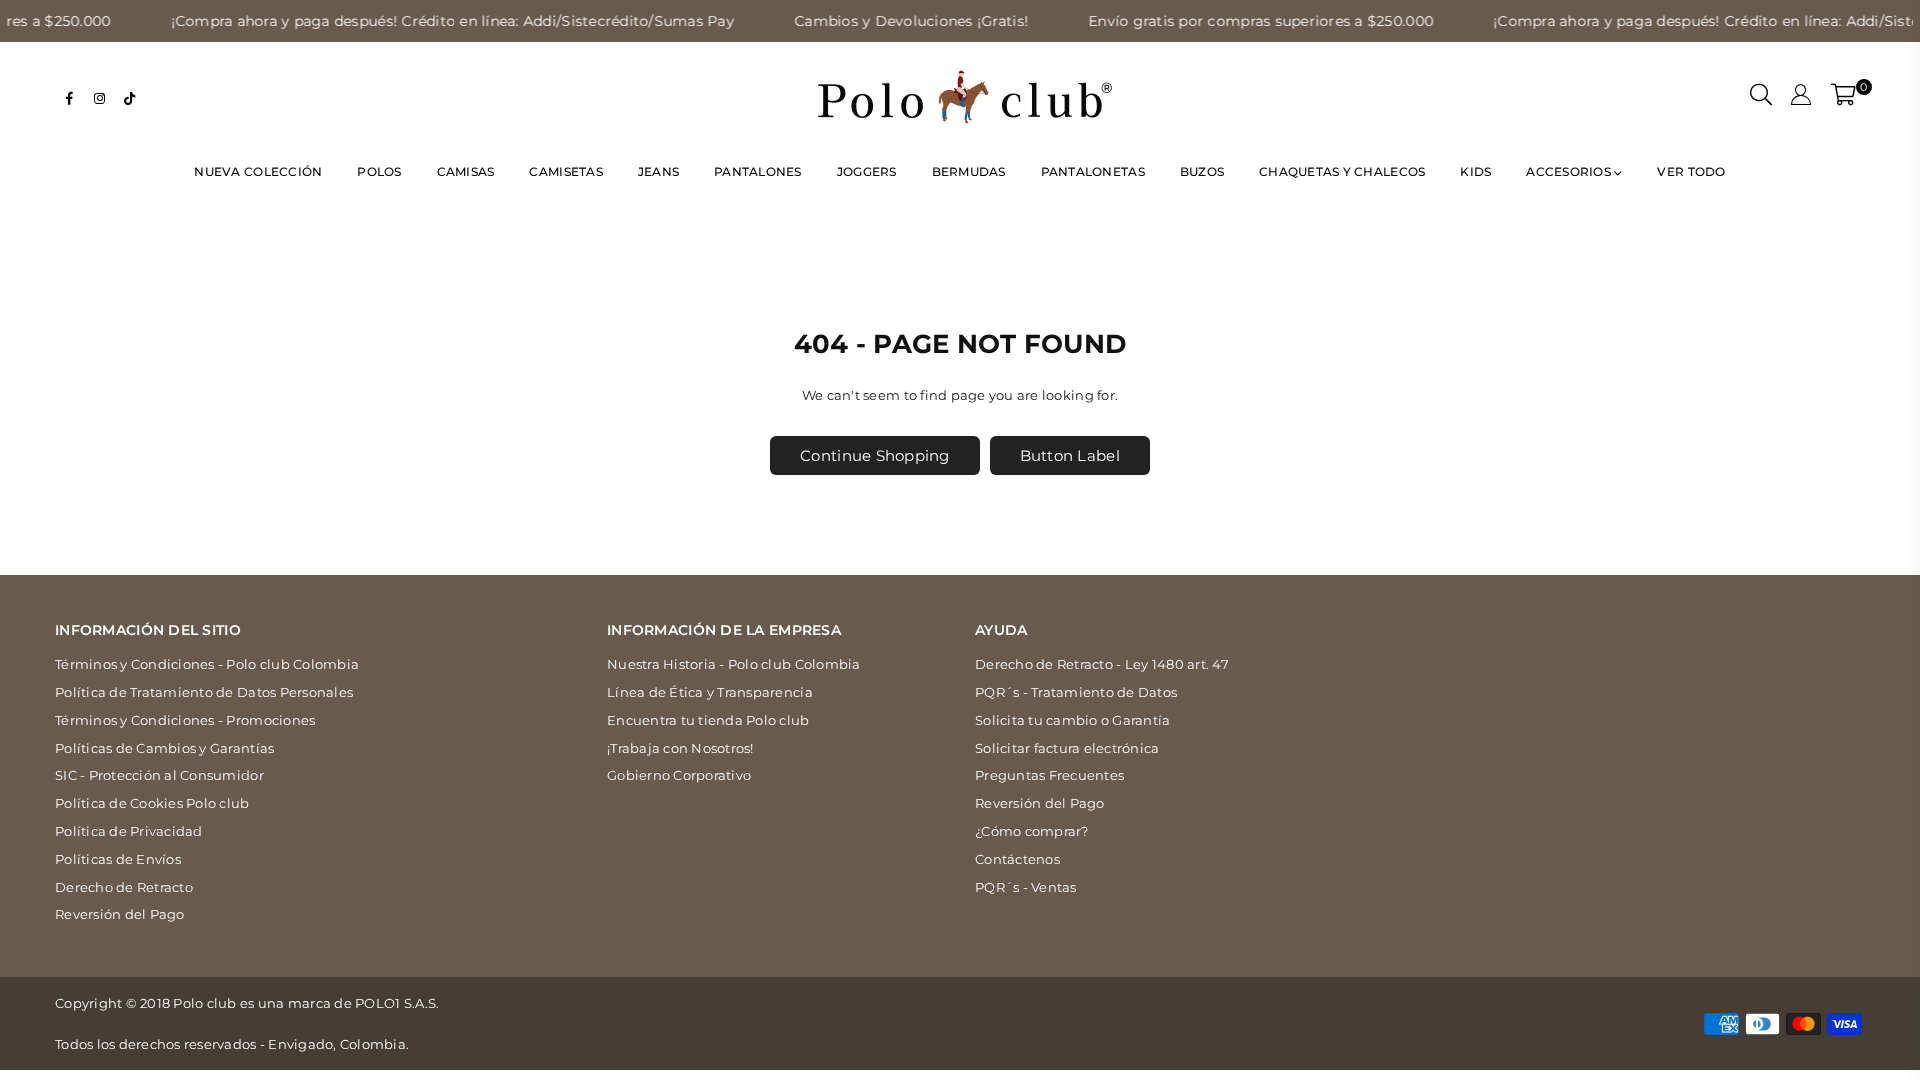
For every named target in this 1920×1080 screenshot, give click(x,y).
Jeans (658, 171)
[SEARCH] (1761, 97)
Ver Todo (1691, 171)
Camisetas (565, 171)
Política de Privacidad (129, 831)
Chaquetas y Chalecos (1342, 171)
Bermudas (969, 171)
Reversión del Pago (120, 914)
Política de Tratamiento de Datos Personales (204, 692)
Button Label (1070, 455)
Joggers (867, 171)
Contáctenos (1017, 859)
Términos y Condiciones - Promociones (185, 720)
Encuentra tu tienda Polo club (708, 720)
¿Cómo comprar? (1032, 831)
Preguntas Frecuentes (1049, 775)
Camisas (466, 171)
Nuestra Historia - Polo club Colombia (734, 664)
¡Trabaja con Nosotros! (680, 748)
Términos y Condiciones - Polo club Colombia (207, 664)
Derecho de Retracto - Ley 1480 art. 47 (1102, 664)
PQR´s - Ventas (1026, 887)
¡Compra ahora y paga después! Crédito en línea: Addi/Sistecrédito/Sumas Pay (413, 21)
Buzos (1202, 171)
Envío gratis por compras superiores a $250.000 (1221, 21)
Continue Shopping (874, 455)
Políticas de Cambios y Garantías (164, 748)
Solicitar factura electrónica (1067, 748)
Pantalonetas (1093, 171)
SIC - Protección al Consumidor (159, 775)
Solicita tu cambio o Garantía (1073, 720)
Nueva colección (258, 171)
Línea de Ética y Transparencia (710, 692)
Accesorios (1570, 171)
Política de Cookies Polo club (152, 803)
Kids (1475, 171)
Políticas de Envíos (118, 859)
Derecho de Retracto (124, 887)
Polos (379, 171)
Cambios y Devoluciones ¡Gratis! (872, 21)
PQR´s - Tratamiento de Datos (1076, 692)
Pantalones (758, 171)
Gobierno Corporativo (679, 775)
